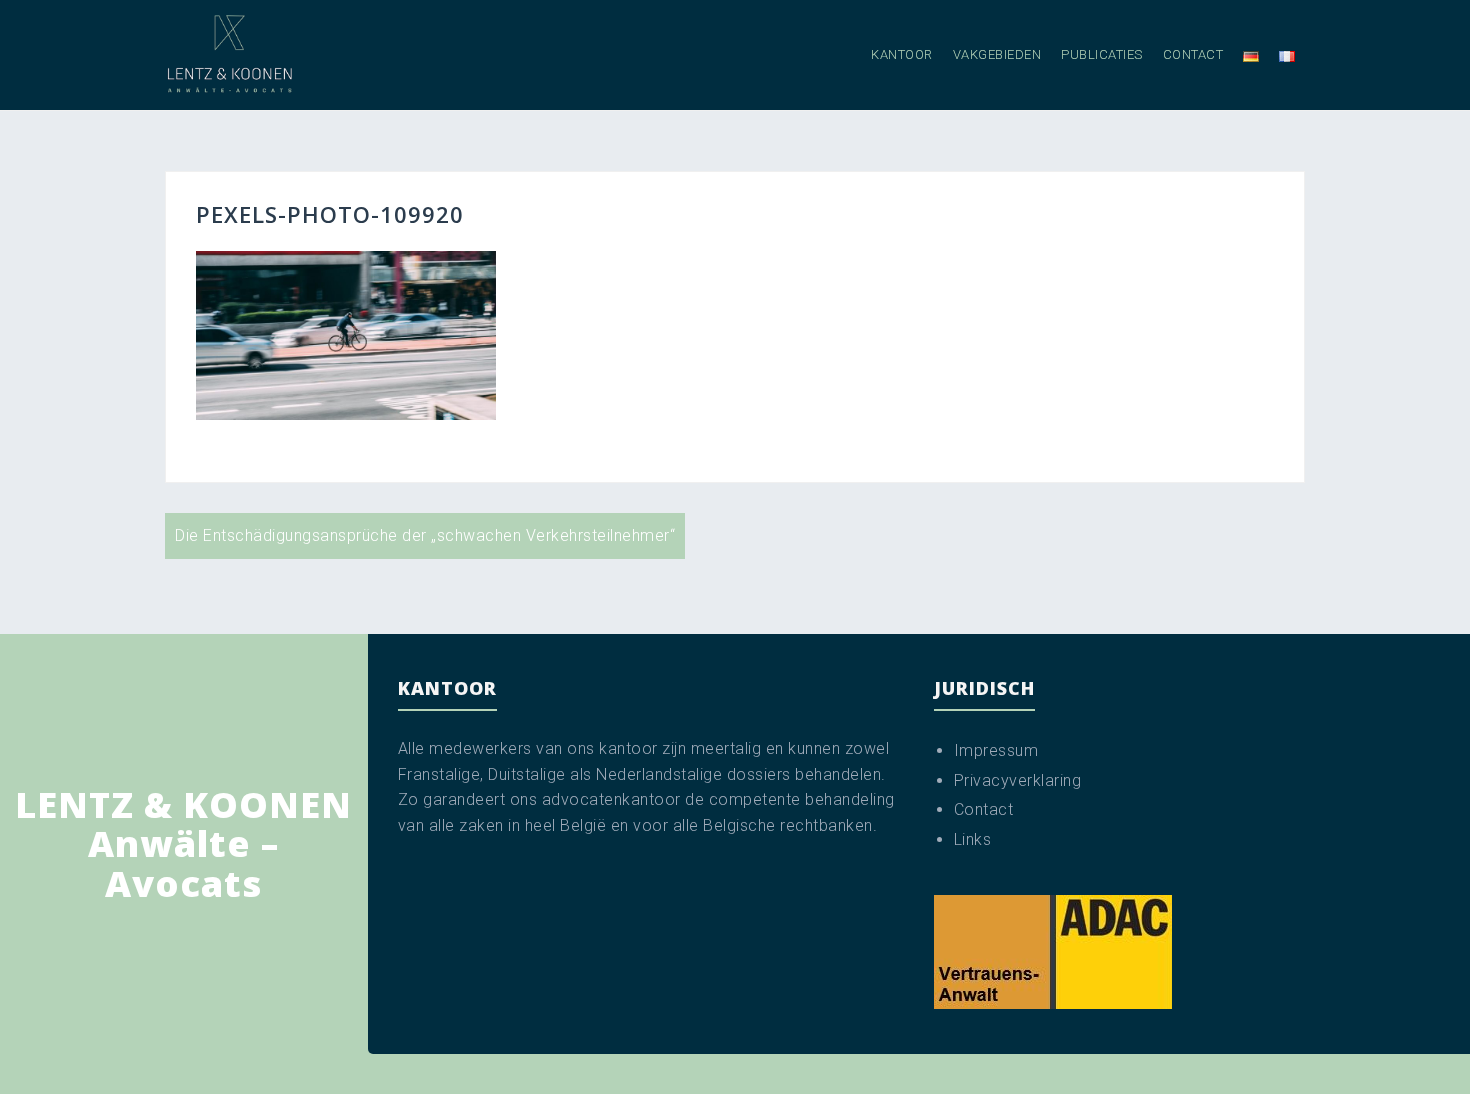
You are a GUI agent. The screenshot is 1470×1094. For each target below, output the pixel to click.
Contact (1193, 54)
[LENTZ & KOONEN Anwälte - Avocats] (230, 53)
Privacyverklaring (1018, 780)
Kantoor (902, 54)
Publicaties (1102, 54)
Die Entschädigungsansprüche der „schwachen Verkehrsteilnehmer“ (425, 535)
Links (973, 839)
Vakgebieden (997, 54)
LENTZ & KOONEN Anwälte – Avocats (183, 844)
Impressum (996, 750)
